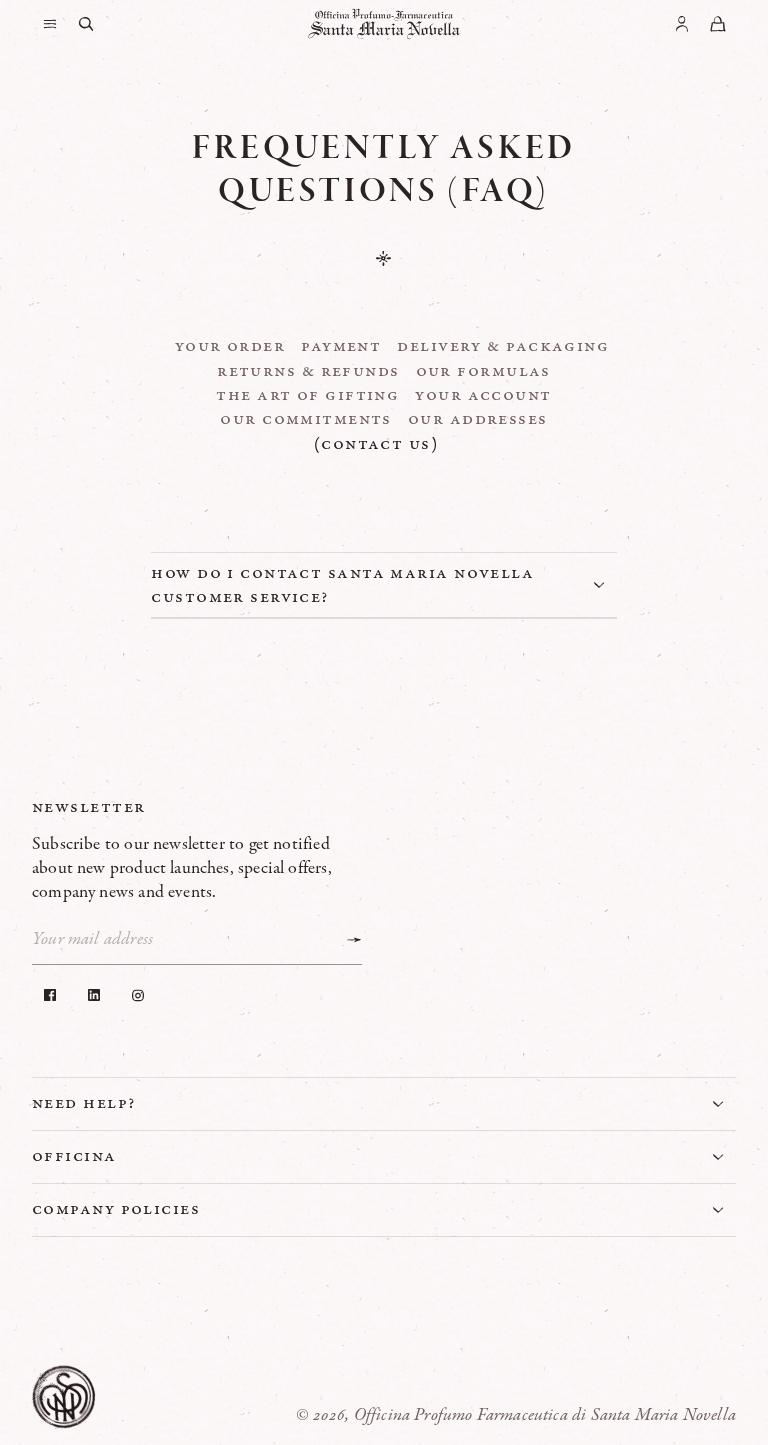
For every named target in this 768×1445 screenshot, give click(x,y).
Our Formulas (483, 371)
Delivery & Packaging (503, 346)
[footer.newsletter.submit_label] (354, 940)
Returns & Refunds (308, 371)
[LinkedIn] (94, 995)
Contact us (376, 444)
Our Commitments (306, 419)
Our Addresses (478, 419)
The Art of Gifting (307, 395)
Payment (341, 346)
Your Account (483, 395)
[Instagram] (138, 995)
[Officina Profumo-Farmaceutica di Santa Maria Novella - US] (384, 24)
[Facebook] (50, 995)
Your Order (230, 346)
